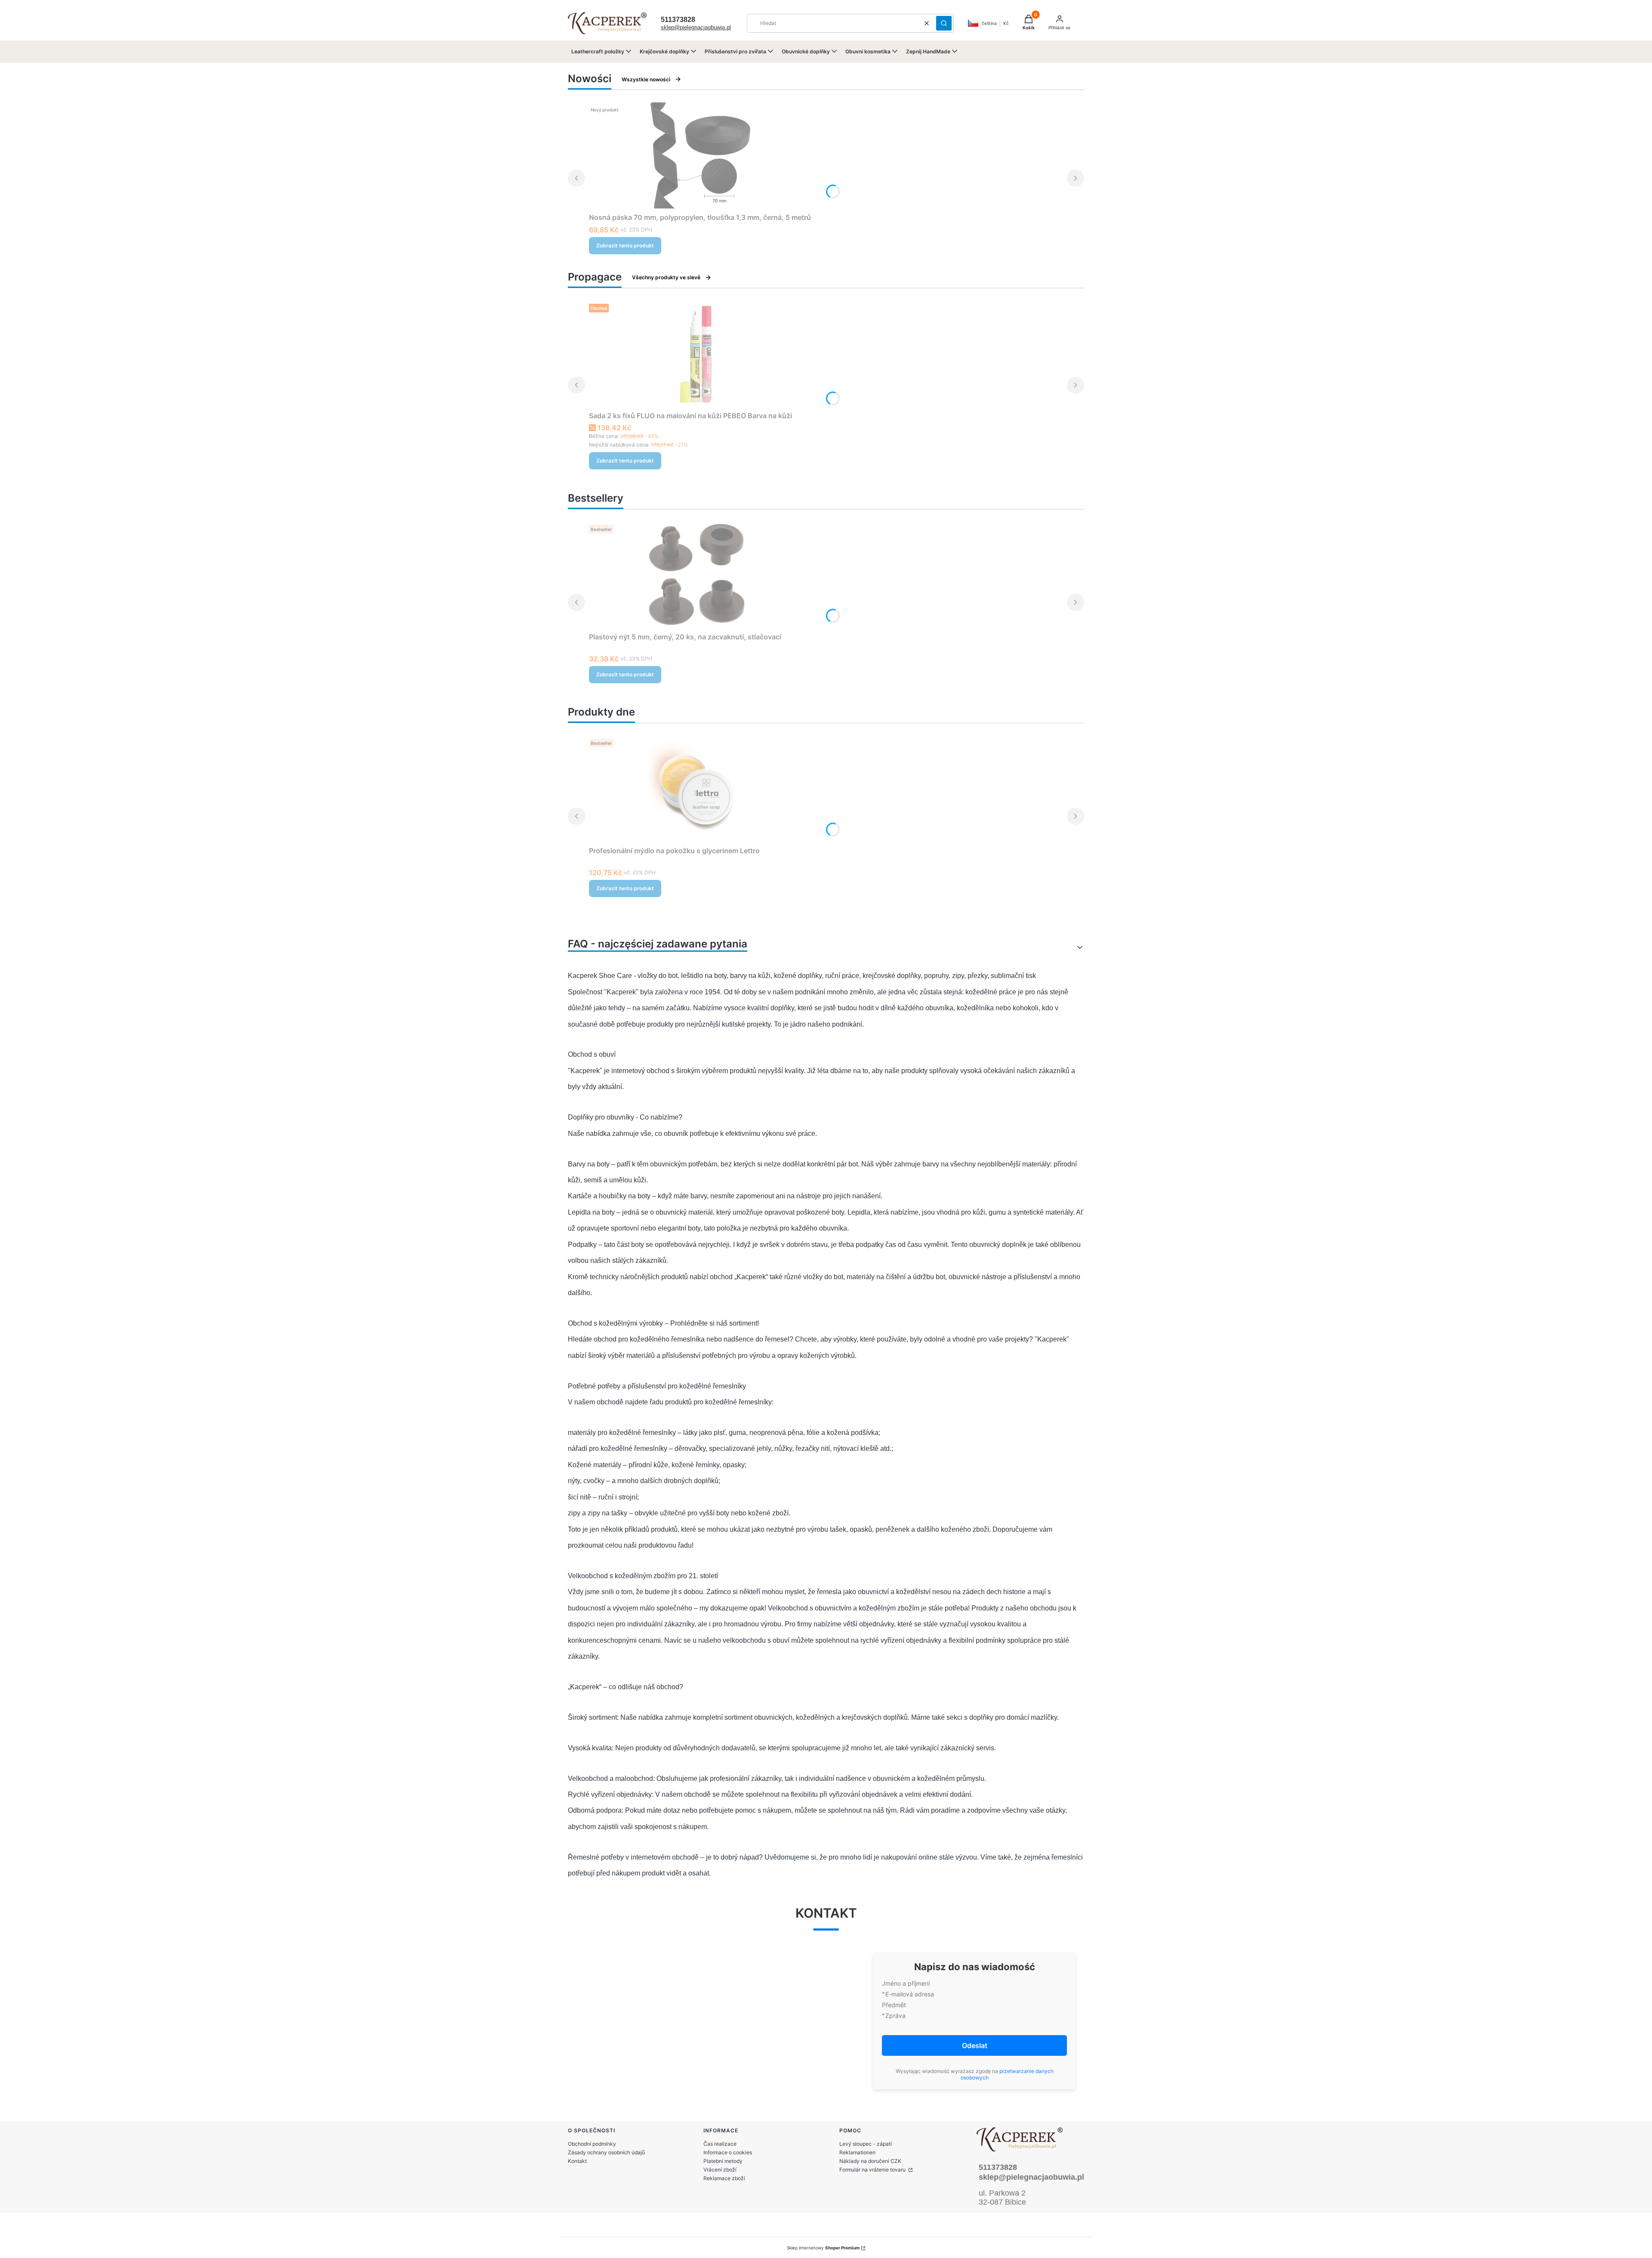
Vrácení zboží (720, 2170)
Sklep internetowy (823, 2248)
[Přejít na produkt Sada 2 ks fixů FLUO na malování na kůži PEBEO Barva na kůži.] (697, 354)
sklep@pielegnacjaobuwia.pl (696, 27)
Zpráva (895, 2016)
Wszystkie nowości (646, 79)
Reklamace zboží (724, 2178)
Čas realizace (720, 2144)
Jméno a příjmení (906, 1983)
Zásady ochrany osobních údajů (606, 2152)
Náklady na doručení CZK (870, 2161)
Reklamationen (857, 2152)
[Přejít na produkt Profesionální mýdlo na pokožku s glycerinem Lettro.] (697, 789)
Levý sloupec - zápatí (866, 2144)
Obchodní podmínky (592, 2144)
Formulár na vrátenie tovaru (873, 2170)
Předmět (894, 2005)
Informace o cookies (728, 2152)
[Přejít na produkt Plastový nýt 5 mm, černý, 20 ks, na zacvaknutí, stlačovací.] (697, 575)
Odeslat (975, 2045)
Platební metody (723, 2161)
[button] (944, 23)
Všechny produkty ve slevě (666, 277)
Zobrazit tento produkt (625, 245)
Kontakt (577, 2161)
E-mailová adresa (910, 1994)
